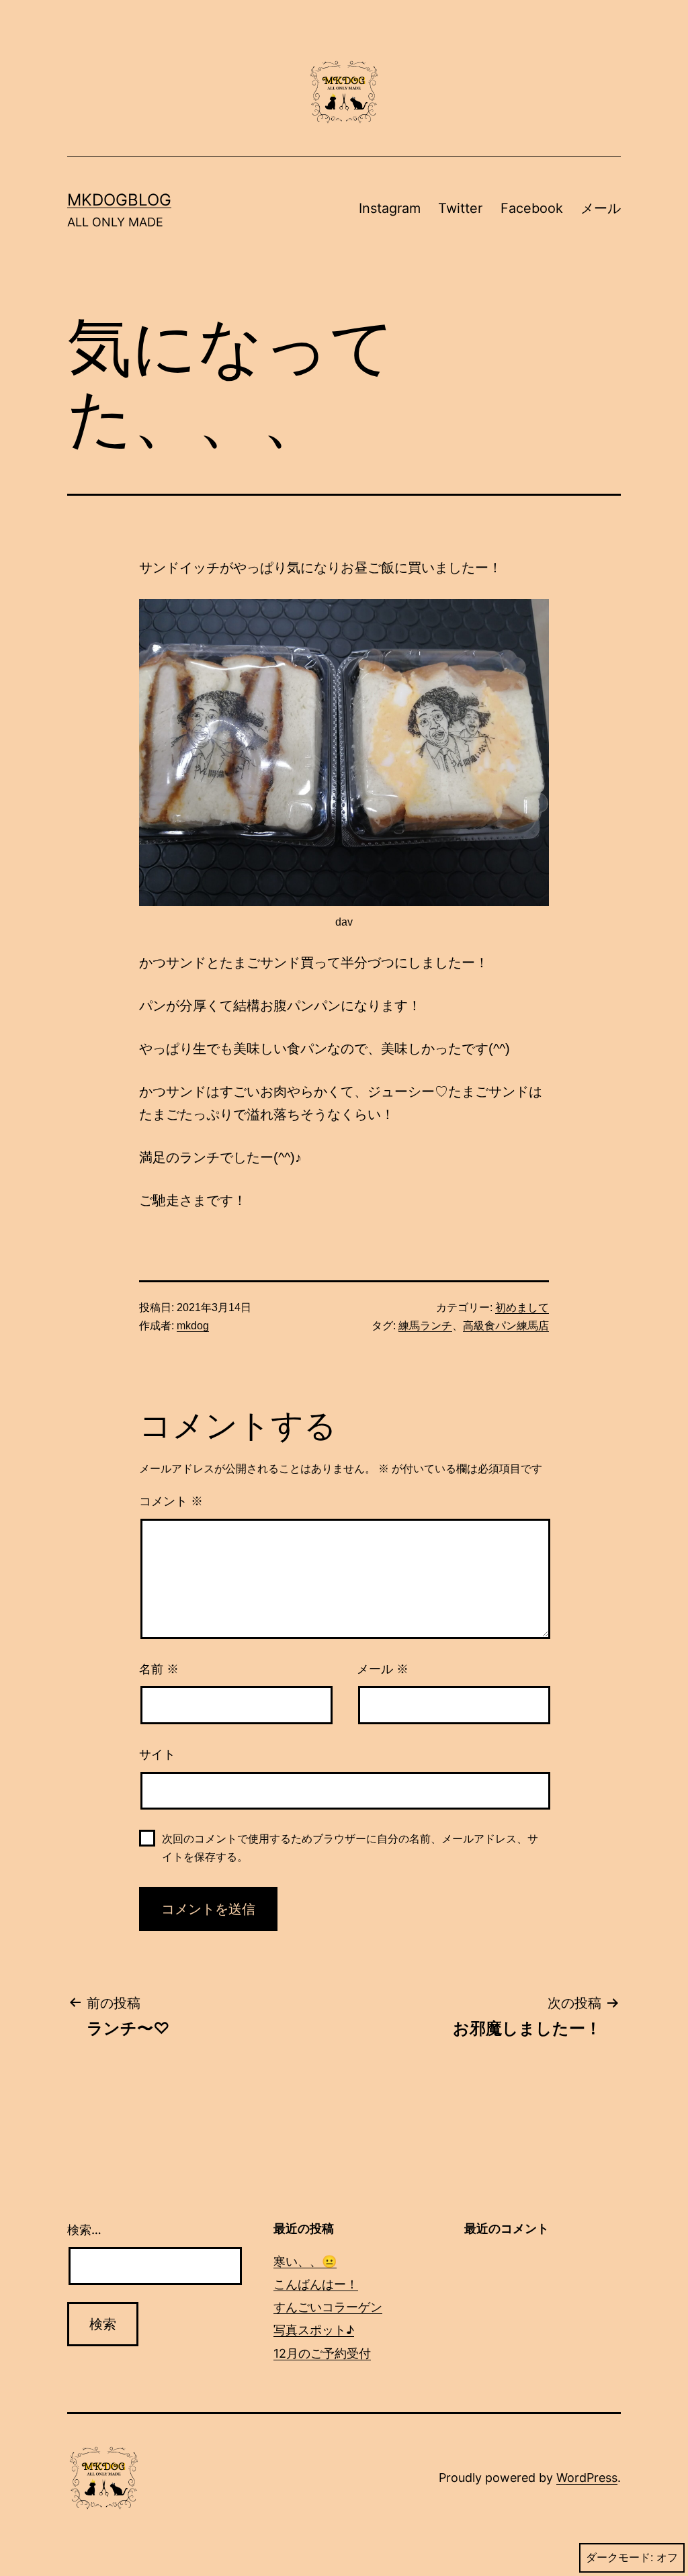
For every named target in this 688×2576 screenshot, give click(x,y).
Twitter (460, 208)
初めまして (522, 1307)
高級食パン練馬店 (506, 1326)
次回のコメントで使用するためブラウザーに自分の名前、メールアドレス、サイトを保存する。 (350, 1848)
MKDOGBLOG (119, 200)
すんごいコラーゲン (328, 2307)
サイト (157, 1755)
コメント (171, 1501)
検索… (84, 2230)
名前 (159, 1669)
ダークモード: (619, 2558)
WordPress (587, 2478)
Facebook (532, 208)
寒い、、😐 (305, 2261)
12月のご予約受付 (322, 2353)
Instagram (390, 208)
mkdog (193, 1326)
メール (601, 208)
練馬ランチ (425, 1326)
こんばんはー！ (316, 2284)
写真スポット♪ (314, 2330)
